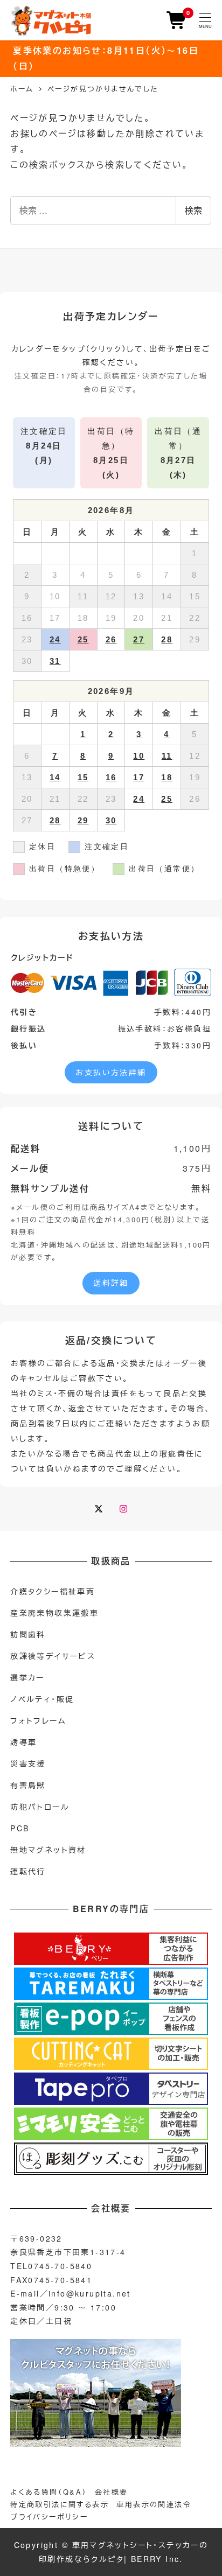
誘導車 (23, 1742)
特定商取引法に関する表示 (60, 2504)
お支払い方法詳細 (111, 1072)
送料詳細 (111, 1283)
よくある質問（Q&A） (48, 2492)
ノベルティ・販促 (42, 1699)
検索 (193, 210)
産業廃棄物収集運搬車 (54, 1613)
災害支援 (28, 1763)
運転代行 (28, 1871)
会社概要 (112, 2492)
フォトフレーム (38, 1720)
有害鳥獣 (28, 1785)
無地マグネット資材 (48, 1850)
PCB (20, 1828)
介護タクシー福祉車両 (53, 1591)
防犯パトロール (40, 1807)
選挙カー (27, 1677)
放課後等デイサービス (53, 1656)
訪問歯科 (28, 1634)
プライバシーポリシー (49, 2516)
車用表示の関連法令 (154, 2504)
